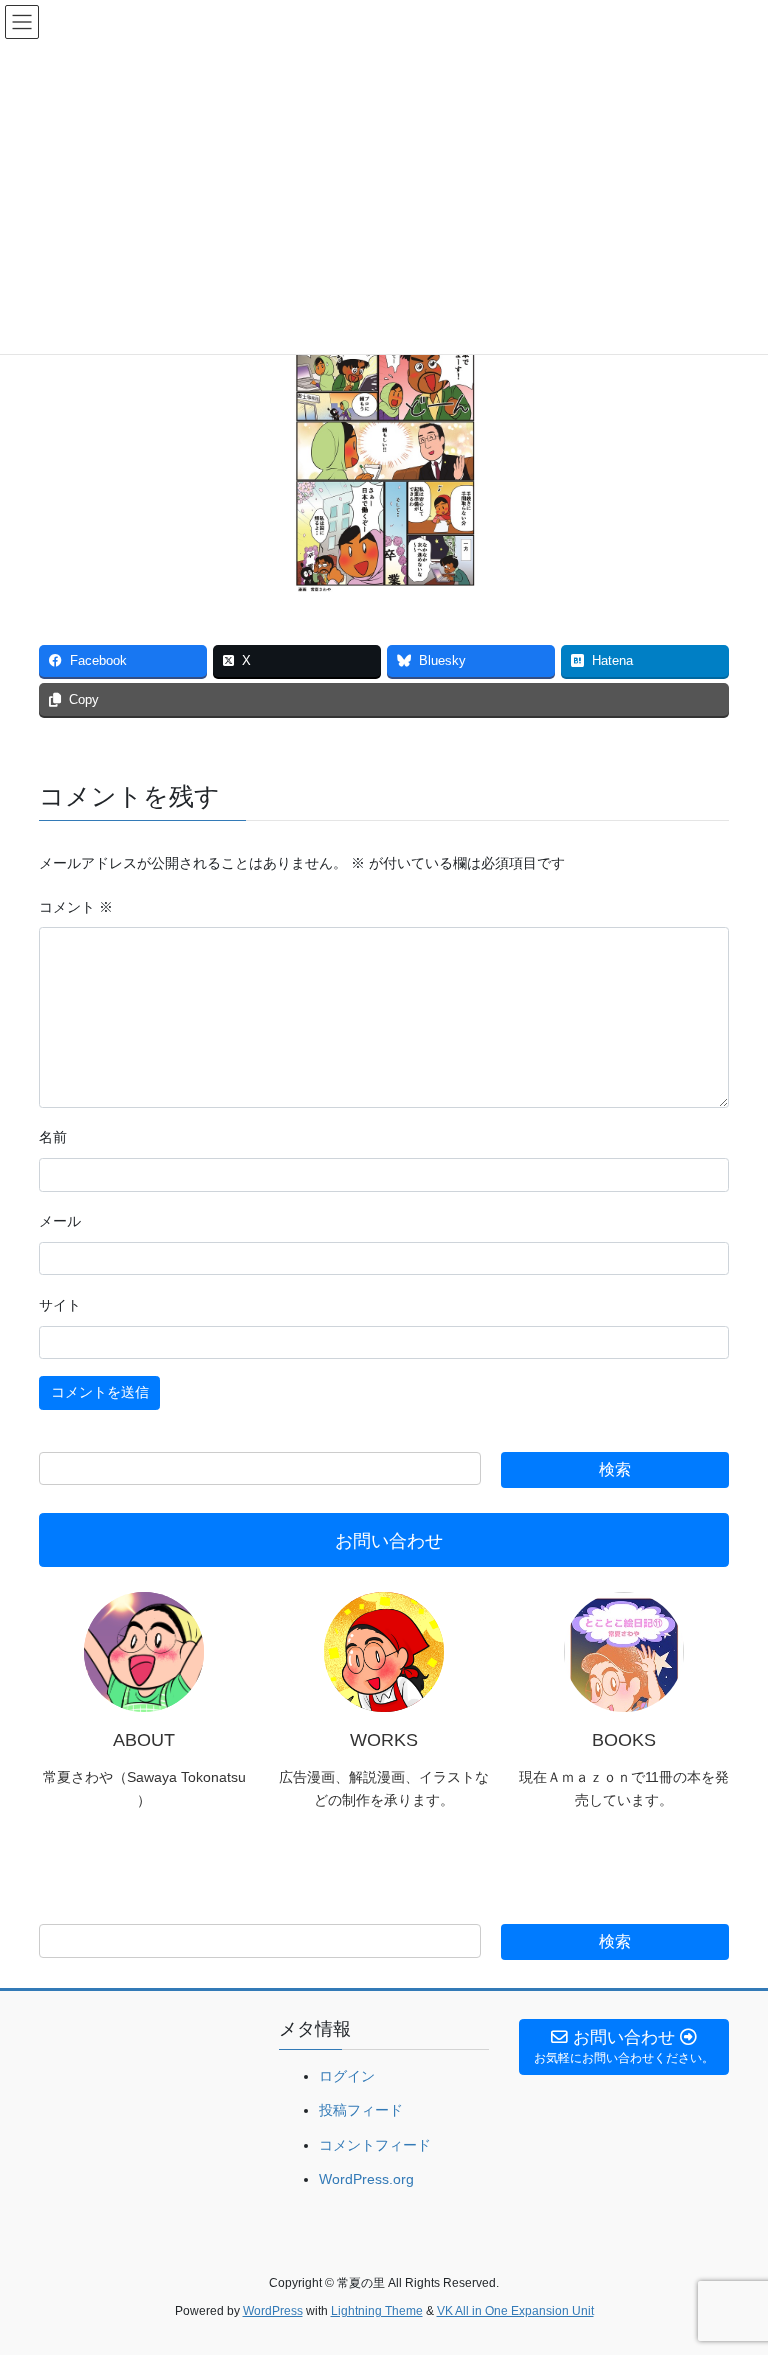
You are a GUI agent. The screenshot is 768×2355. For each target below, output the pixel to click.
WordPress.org (366, 2179)
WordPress (273, 2311)
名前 (53, 1137)
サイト (60, 1305)
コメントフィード (375, 2145)
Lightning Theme (377, 2311)
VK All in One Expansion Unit (515, 2311)
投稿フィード (361, 2110)
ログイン (347, 2076)
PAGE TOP (731, 2266)
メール (60, 1221)
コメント (76, 907)
